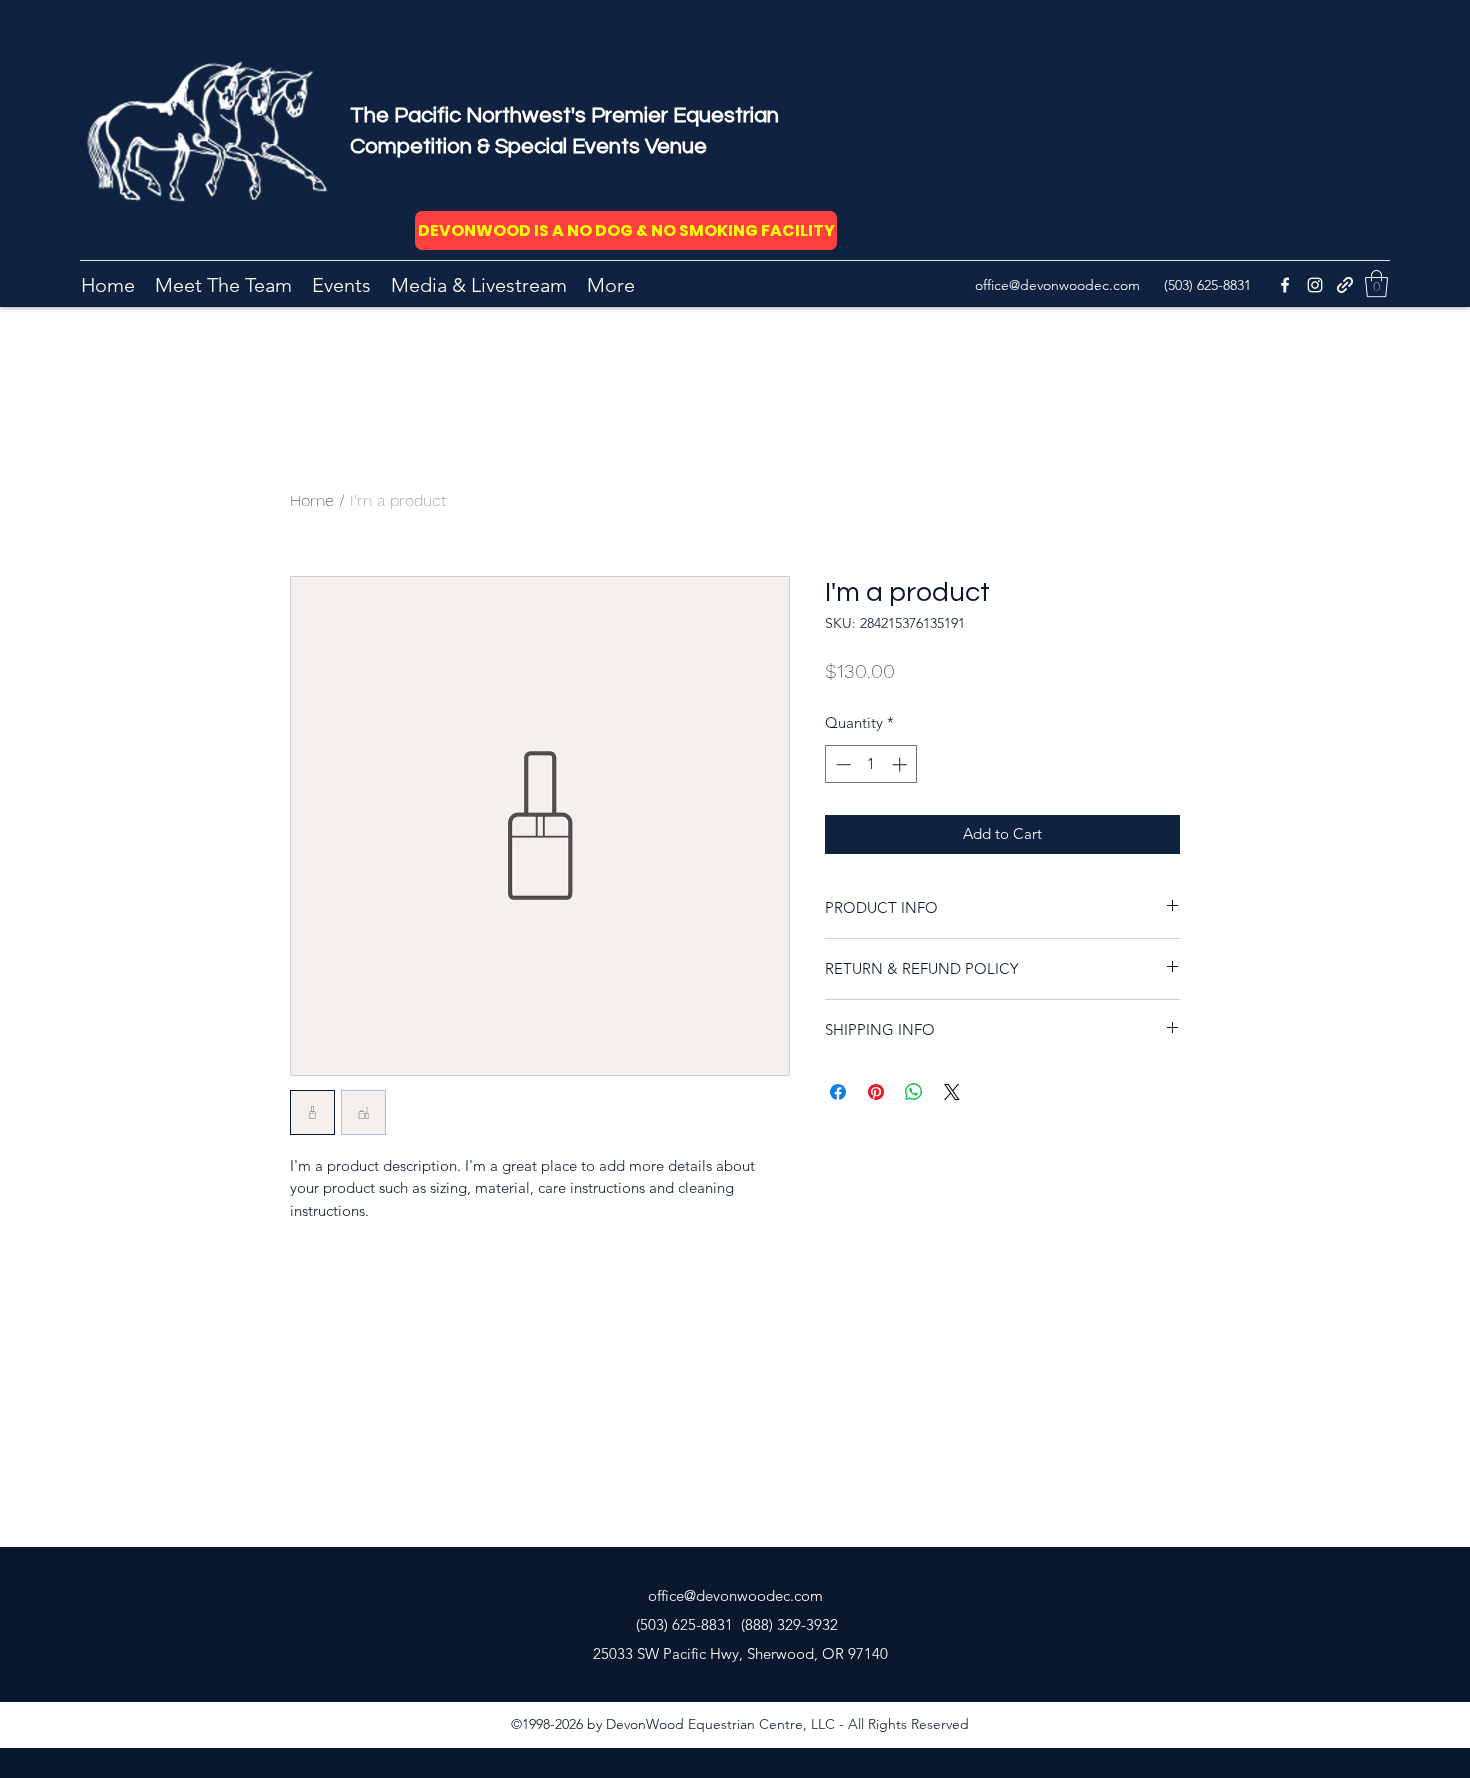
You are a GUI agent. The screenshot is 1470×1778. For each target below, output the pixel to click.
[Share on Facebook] (838, 1092)
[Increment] (901, 764)
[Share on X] (952, 1092)
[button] (1376, 283)
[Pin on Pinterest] (876, 1092)
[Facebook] (1285, 285)
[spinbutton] (871, 764)
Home (312, 500)
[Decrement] (841, 764)
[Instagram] (1315, 285)
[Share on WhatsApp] (914, 1092)
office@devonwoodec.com (1057, 285)
